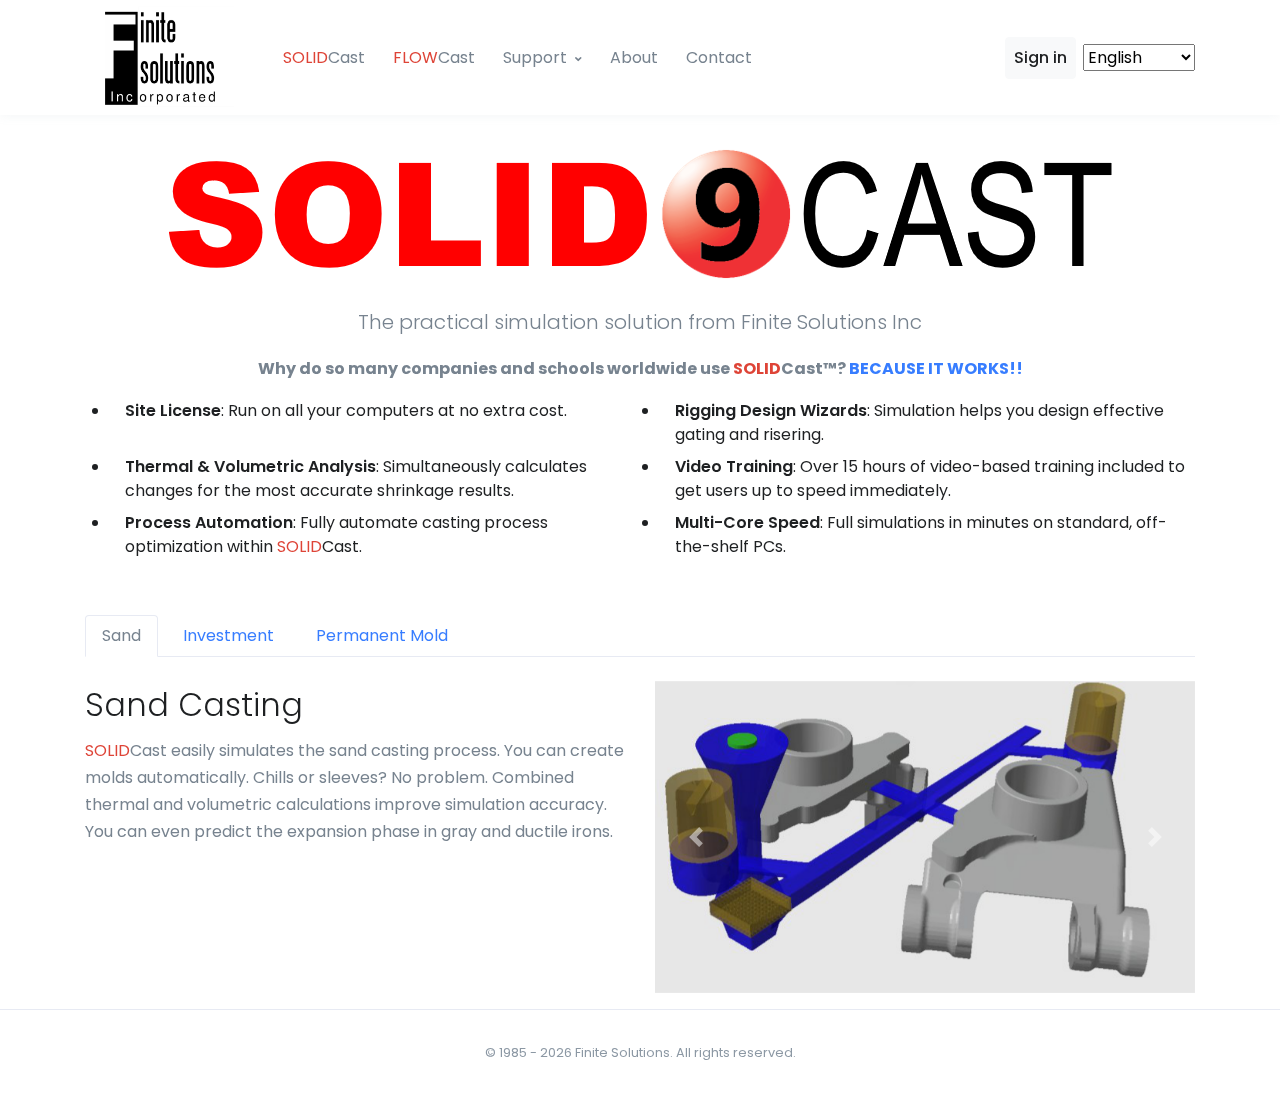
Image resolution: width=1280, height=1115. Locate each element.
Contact (719, 57)
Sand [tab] (121, 635)
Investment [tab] (228, 635)
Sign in (1040, 57)
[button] (695, 837)
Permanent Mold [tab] (382, 635)
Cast (324, 57)
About (634, 57)
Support (535, 57)
